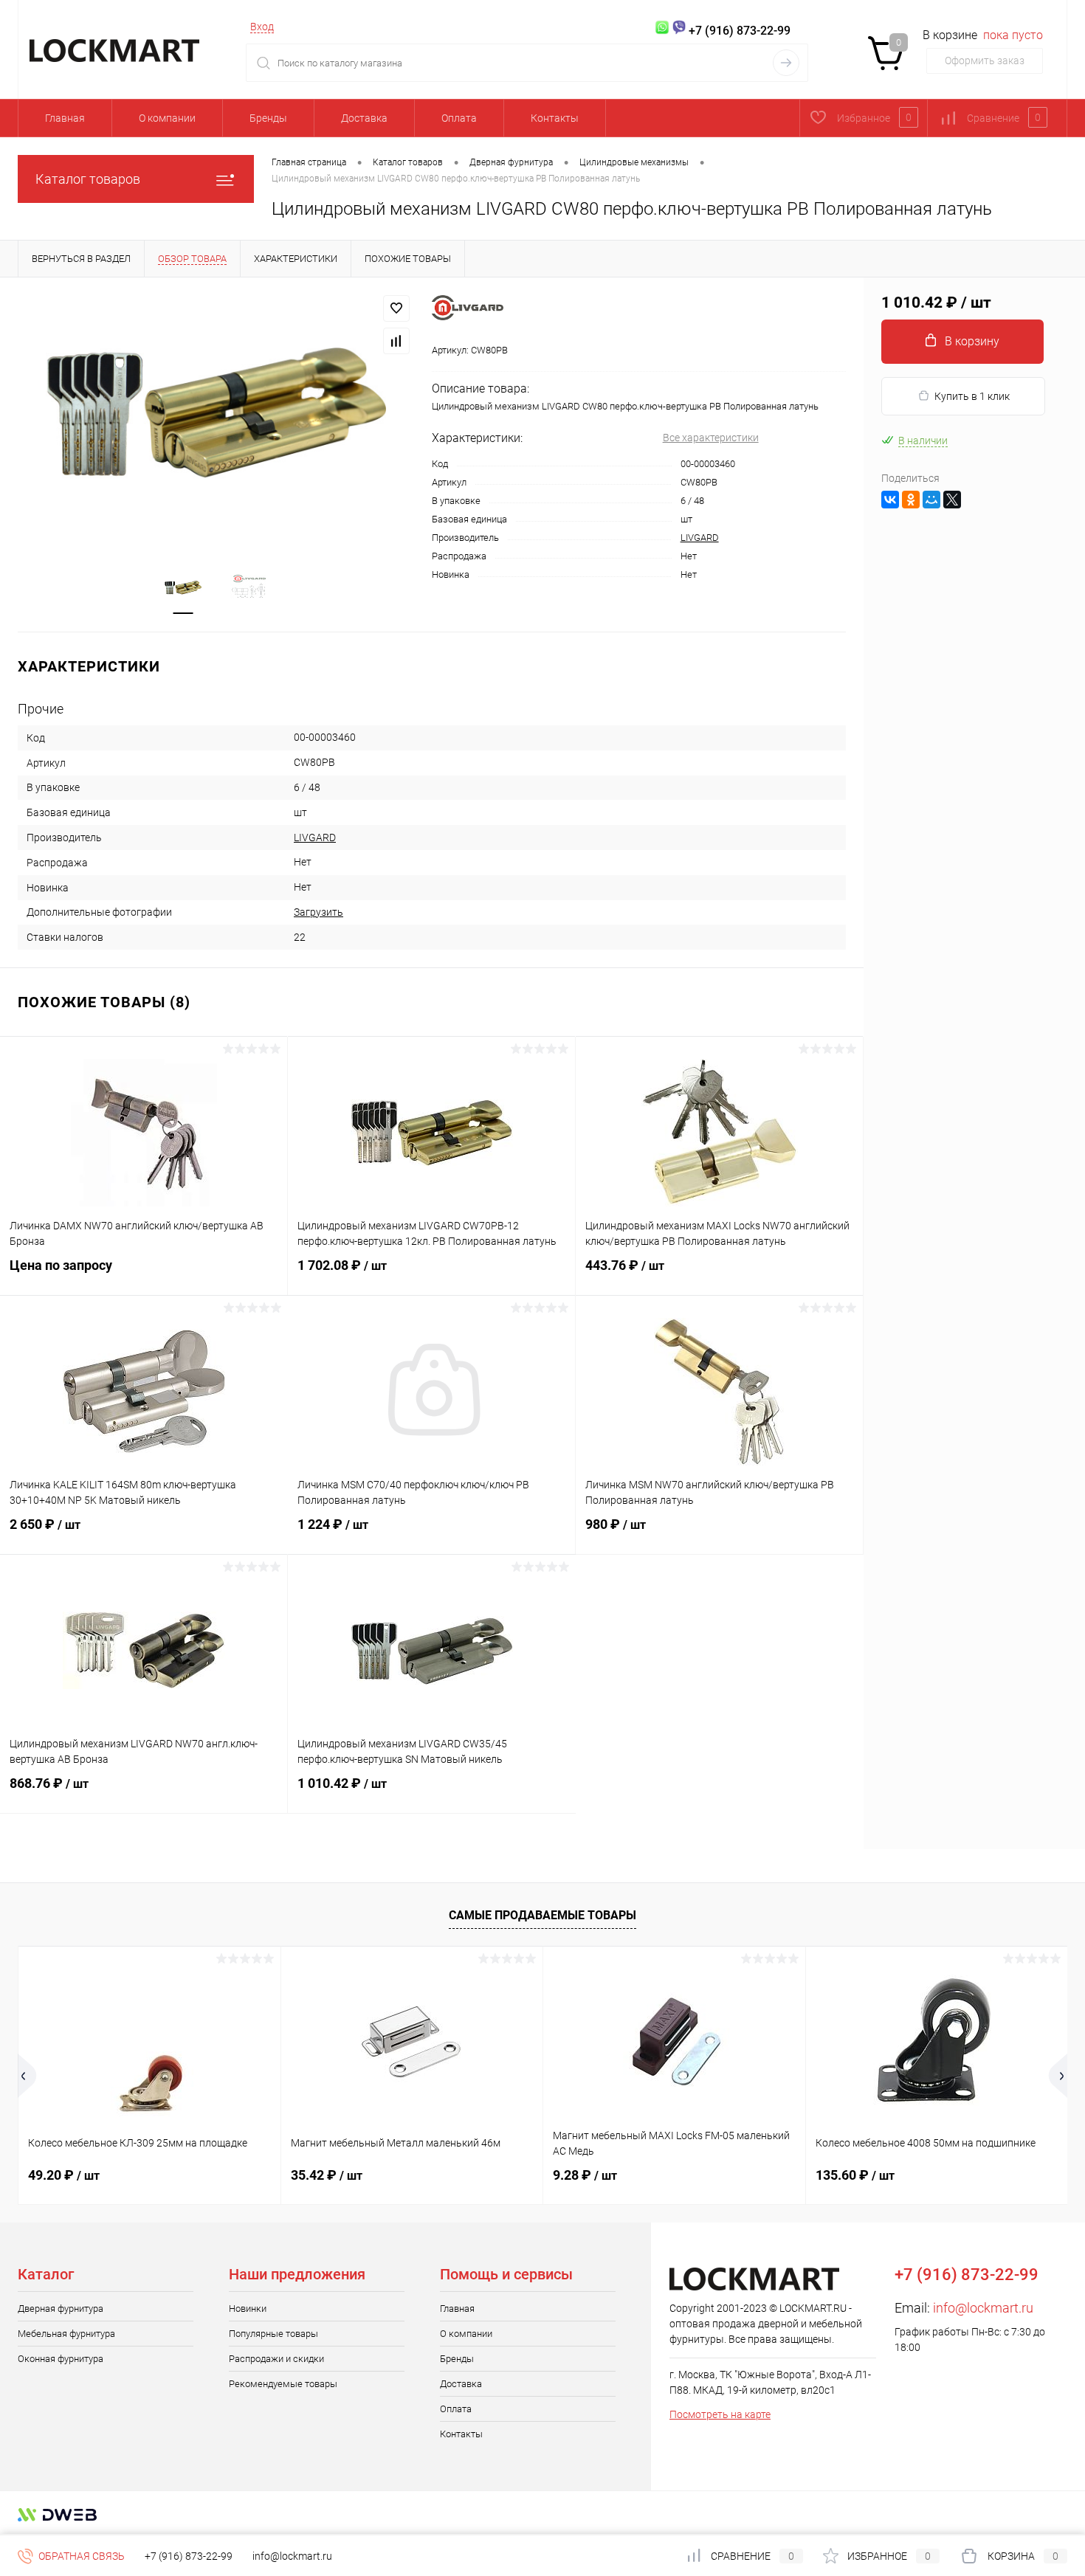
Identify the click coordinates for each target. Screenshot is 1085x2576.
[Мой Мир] (931, 500)
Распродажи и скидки (276, 2359)
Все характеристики (711, 438)
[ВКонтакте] (890, 500)
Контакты (555, 118)
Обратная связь (80, 2556)
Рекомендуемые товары (283, 2384)
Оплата (459, 118)
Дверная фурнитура (61, 2309)
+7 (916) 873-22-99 (189, 2556)
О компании (167, 118)
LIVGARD (700, 538)
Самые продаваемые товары (542, 1915)
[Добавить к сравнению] (396, 341)
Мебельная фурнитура (66, 2334)
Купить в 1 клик (972, 396)
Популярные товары (273, 2334)
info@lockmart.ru (983, 2308)
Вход (262, 27)
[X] (952, 500)
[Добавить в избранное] (396, 308)
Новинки (248, 2309)
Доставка (364, 118)
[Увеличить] (216, 414)
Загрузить (318, 912)
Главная (65, 118)
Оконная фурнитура (61, 2359)
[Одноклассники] (911, 500)
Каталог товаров (88, 179)
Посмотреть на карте (720, 2414)
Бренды (268, 118)
